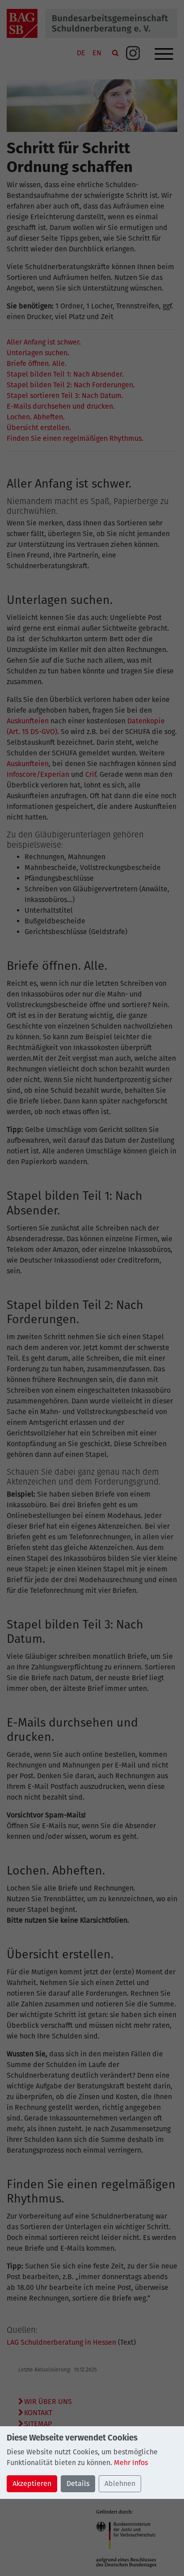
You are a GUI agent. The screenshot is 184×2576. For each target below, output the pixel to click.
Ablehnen (120, 2484)
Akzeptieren (32, 2484)
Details (78, 2484)
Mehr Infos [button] (131, 2463)
